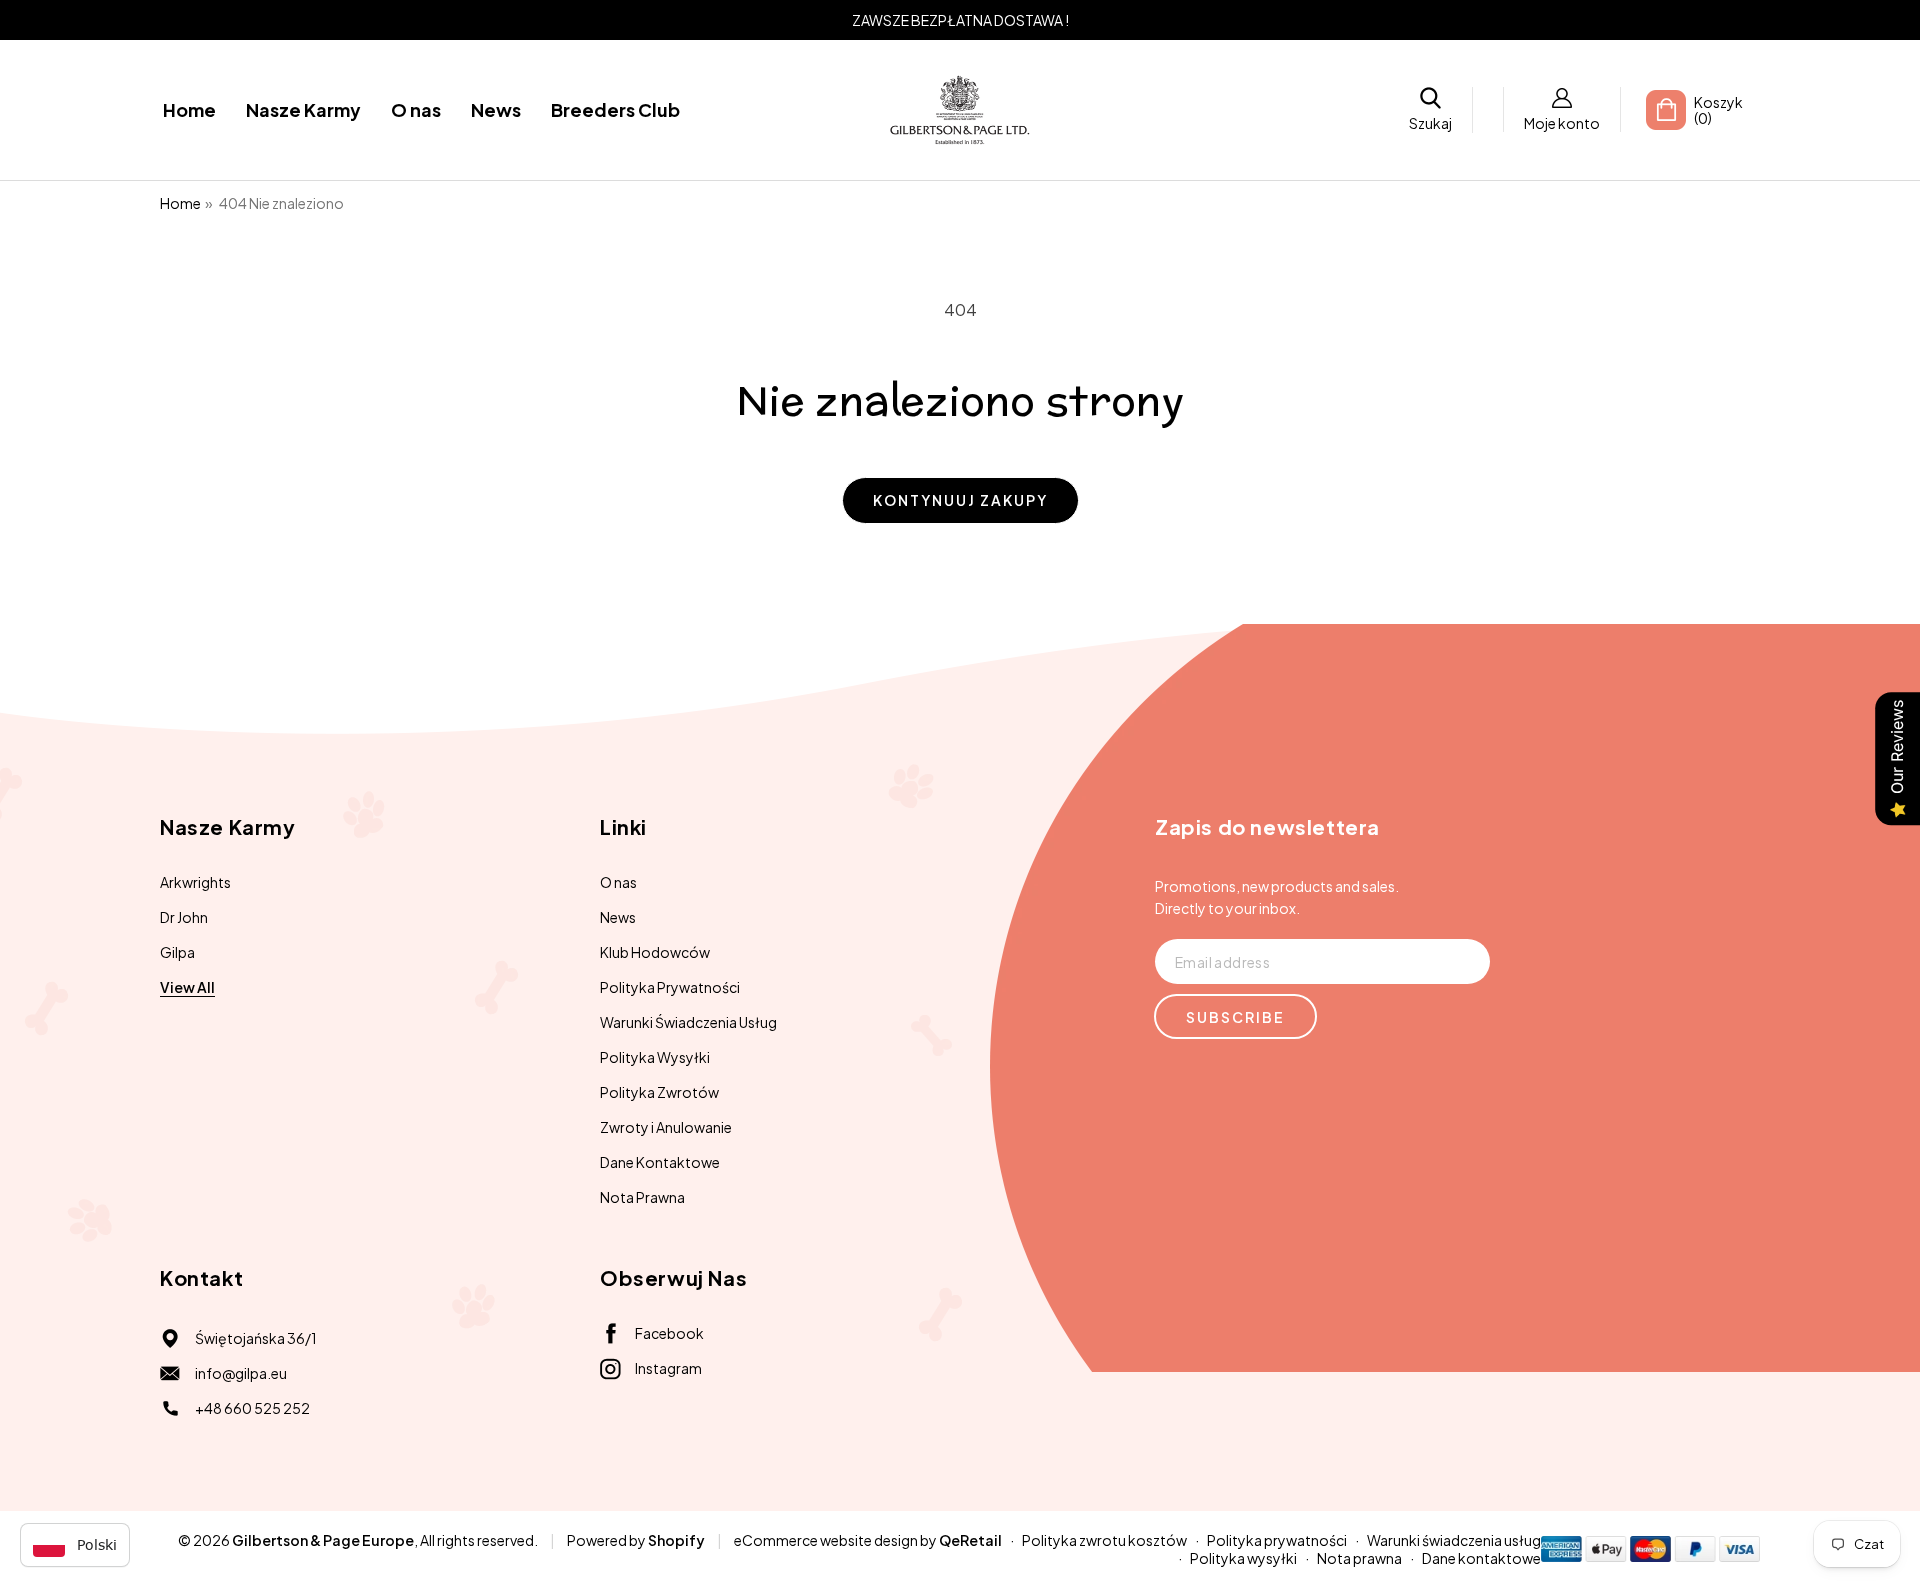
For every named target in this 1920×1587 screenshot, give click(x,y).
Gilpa (177, 952)
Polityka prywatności (1277, 1540)
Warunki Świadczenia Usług (688, 1022)
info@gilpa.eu (241, 1373)
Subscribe (1235, 1017)
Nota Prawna (642, 1197)
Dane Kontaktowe (660, 1162)
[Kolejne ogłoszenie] (1723, 20)
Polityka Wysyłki (655, 1057)
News (618, 917)
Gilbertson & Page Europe (323, 1540)
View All (187, 987)
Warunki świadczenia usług (1454, 1540)
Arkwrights (195, 882)
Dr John (184, 917)
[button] (1430, 109)
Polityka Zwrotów (659, 1092)
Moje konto (1562, 123)
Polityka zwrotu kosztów (1104, 1540)
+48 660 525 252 (252, 1408)
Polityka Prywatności (670, 987)
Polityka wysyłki (1243, 1558)
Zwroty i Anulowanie (666, 1127)
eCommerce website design (826, 1540)
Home (180, 203)
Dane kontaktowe (1481, 1558)
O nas (618, 882)
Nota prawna (1359, 1558)
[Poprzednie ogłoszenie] (197, 20)
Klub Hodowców (655, 952)
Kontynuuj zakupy (960, 500)
